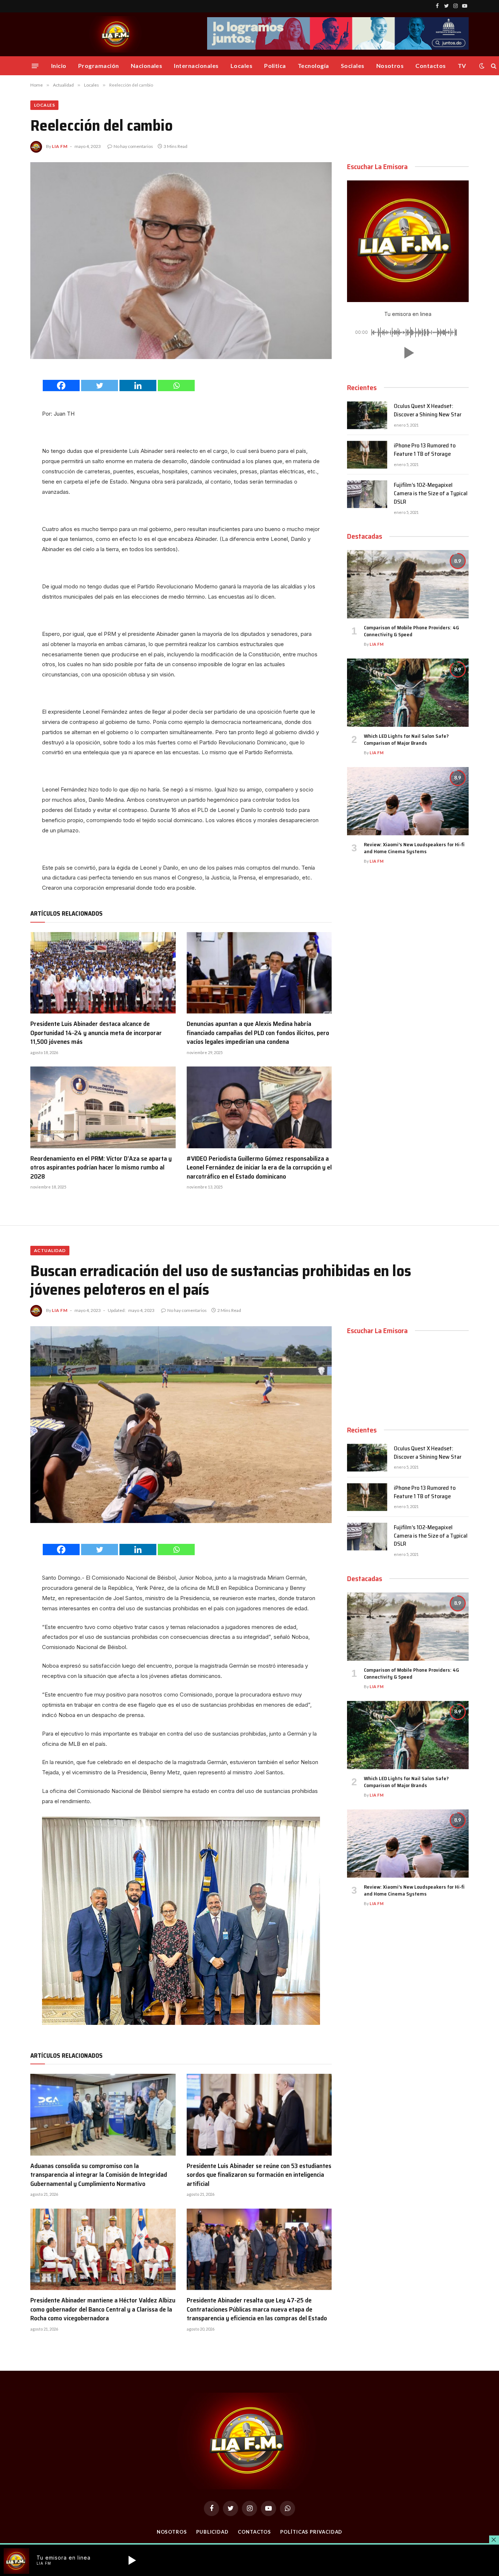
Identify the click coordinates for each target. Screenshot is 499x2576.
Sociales (353, 66)
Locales (241, 66)
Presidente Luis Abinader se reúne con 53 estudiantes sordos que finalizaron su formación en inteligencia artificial (259, 2175)
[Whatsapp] (176, 386)
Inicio (59, 66)
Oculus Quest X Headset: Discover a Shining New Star (428, 411)
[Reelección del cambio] (181, 261)
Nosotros (390, 66)
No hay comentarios (133, 146)
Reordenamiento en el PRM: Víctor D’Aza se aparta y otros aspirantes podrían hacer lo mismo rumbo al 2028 (101, 1167)
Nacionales (147, 66)
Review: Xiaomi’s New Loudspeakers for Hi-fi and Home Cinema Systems (414, 848)
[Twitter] (100, 386)
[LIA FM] (117, 34)
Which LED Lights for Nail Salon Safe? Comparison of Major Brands (406, 740)
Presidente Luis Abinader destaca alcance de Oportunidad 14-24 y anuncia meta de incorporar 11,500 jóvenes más (96, 1033)
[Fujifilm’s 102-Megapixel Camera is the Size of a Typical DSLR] (367, 494)
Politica (275, 66)
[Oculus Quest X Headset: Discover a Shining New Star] (367, 415)
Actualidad (50, 1250)
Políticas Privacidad (311, 2532)
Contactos (431, 66)
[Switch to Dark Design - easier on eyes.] (482, 66)
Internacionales (196, 66)
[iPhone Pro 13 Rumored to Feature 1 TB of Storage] (367, 455)
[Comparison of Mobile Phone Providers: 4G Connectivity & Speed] (408, 584)
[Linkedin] (138, 386)
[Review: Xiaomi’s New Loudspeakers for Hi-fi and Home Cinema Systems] (408, 801)
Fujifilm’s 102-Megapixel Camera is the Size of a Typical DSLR (431, 494)
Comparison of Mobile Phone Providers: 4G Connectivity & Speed (412, 631)
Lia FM (60, 146)
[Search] (493, 66)
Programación (99, 66)
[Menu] (35, 66)
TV (462, 66)
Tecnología (313, 66)
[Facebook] (61, 386)
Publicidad (212, 2532)
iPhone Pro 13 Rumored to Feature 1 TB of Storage (425, 450)
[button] (408, 353)
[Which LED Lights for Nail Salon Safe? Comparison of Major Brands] (408, 693)
